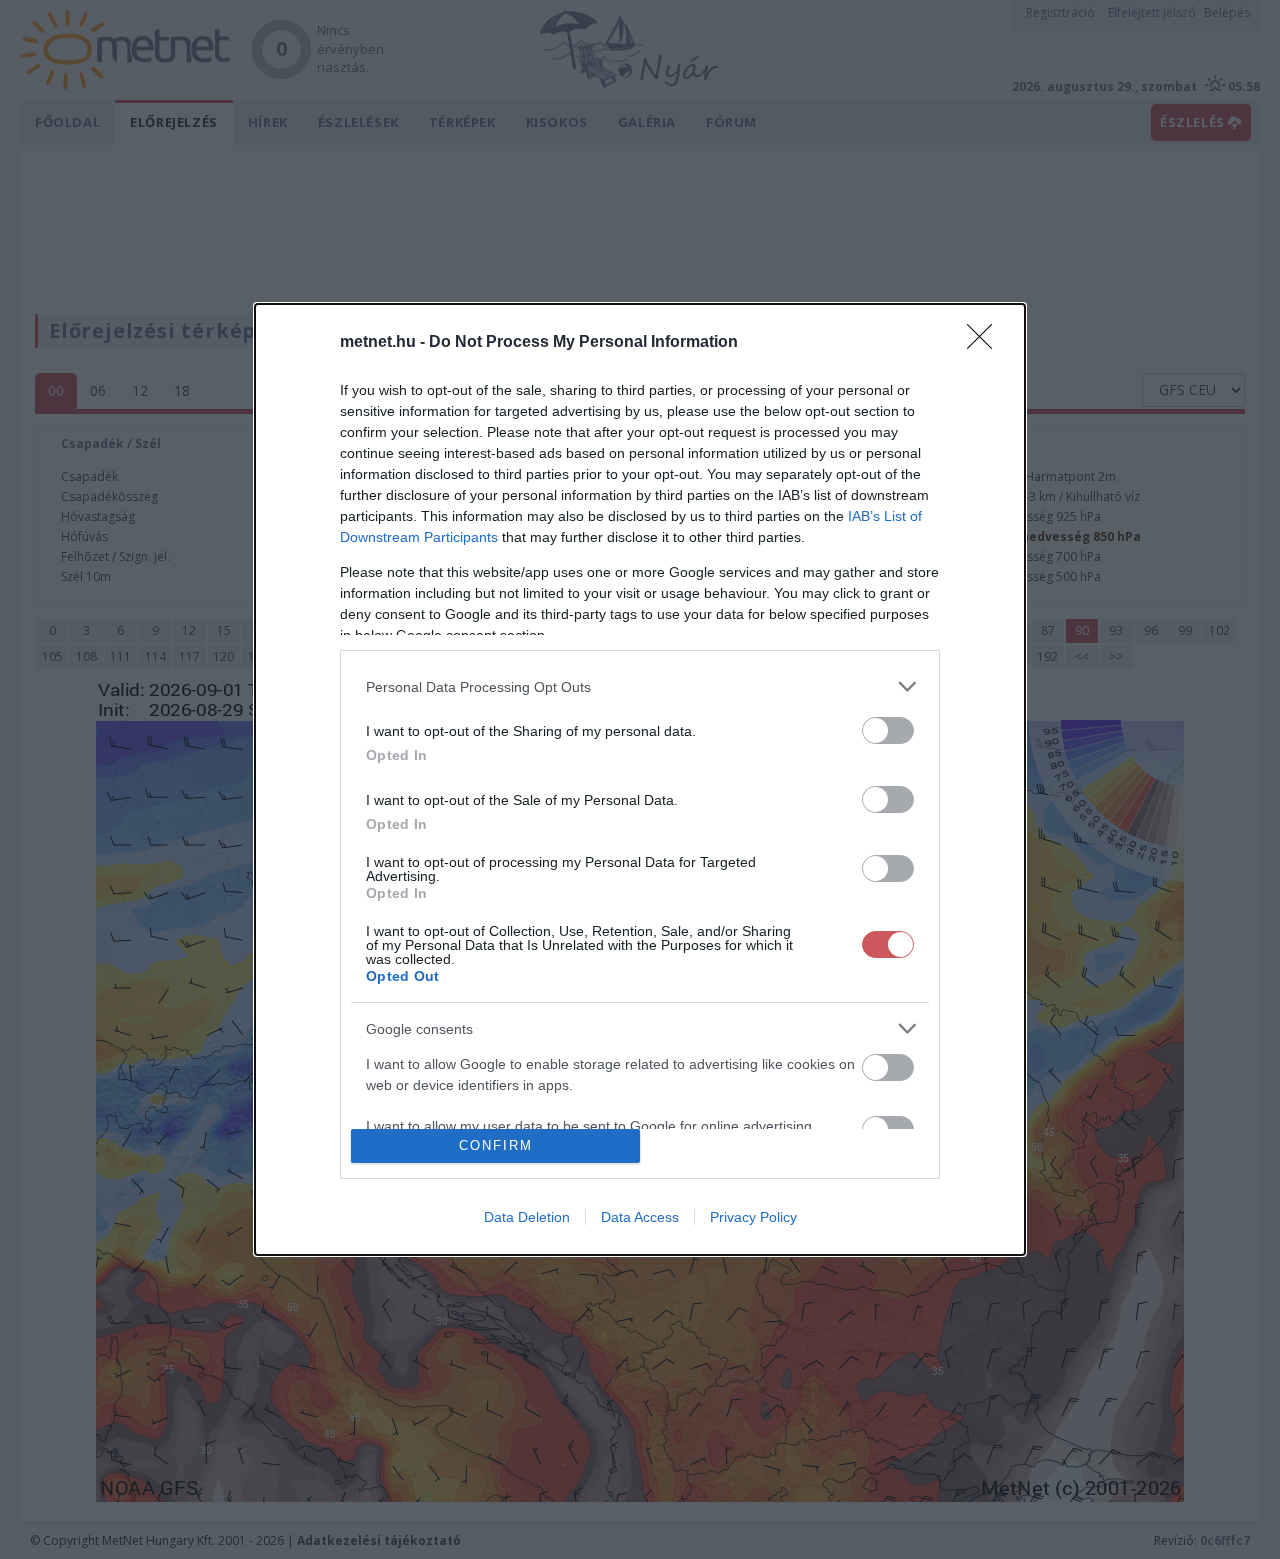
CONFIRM (496, 1145)
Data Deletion (527, 1217)
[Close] (986, 343)
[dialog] (640, 779)
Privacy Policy (753, 1217)
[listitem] (640, 686)
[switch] (888, 730)
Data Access (640, 1217)
